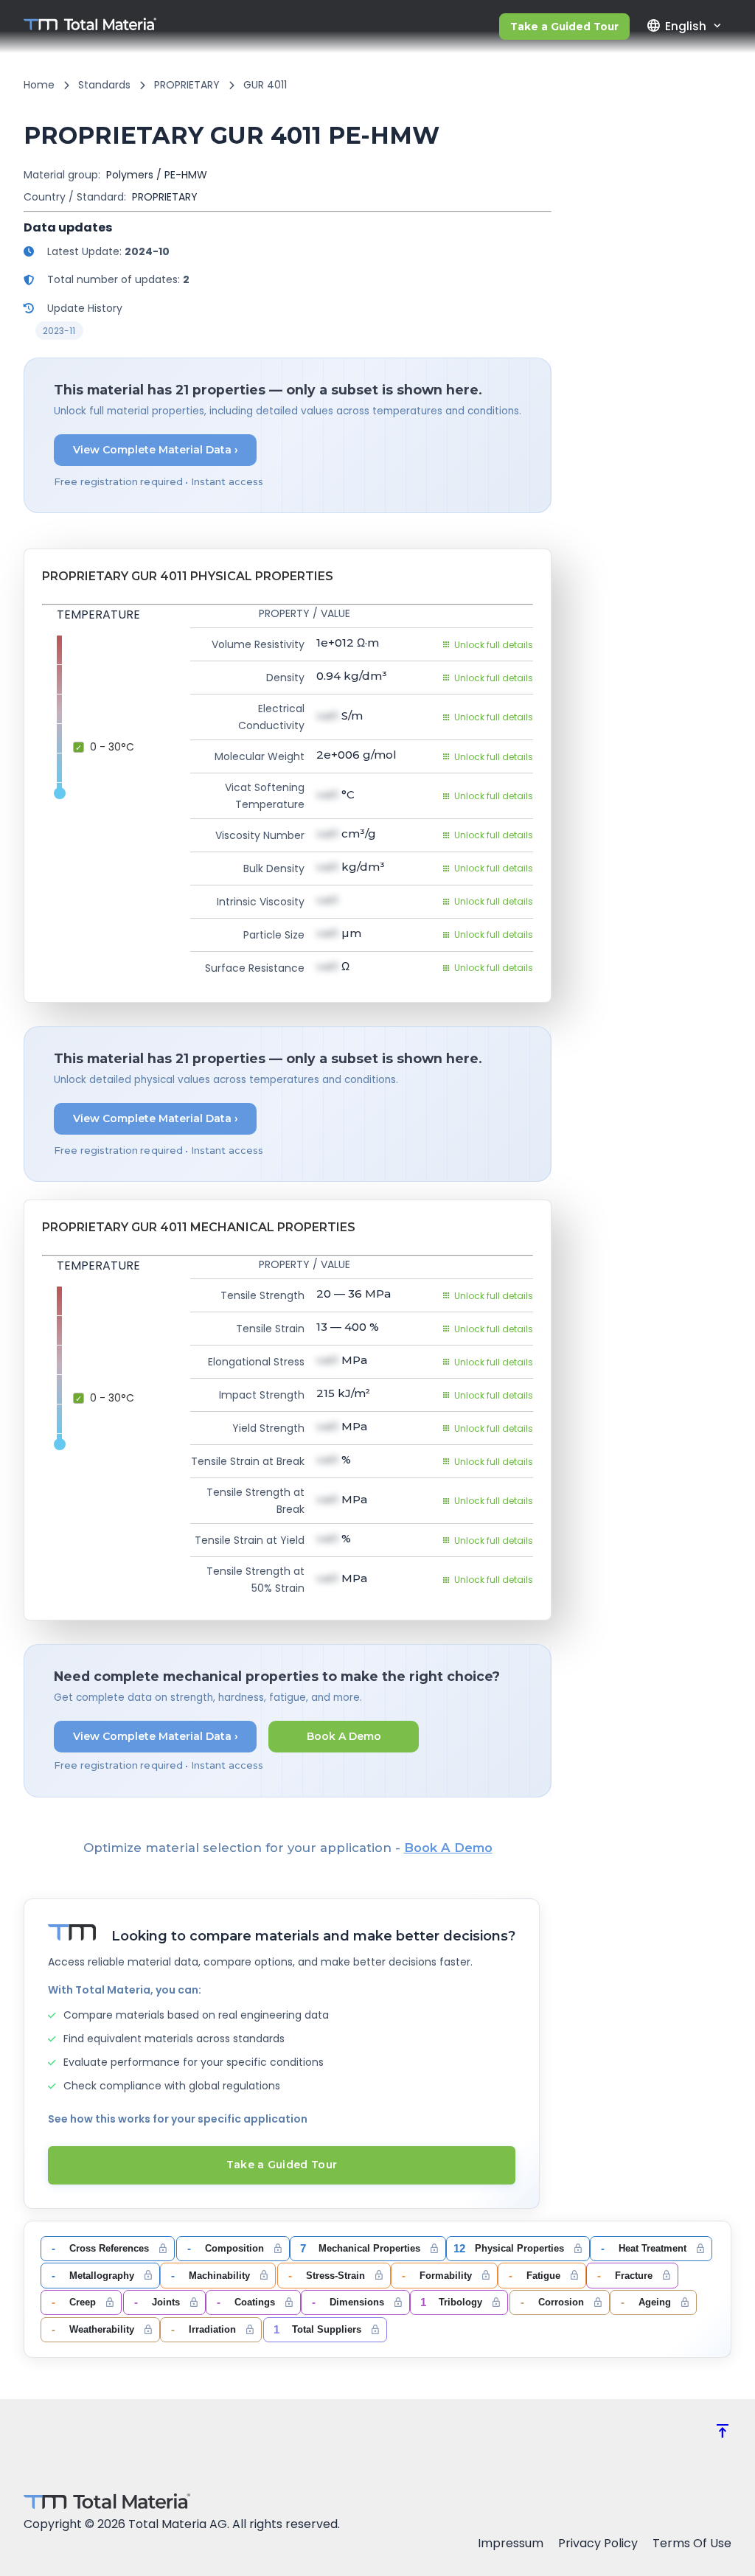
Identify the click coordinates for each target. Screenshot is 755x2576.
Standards (104, 85)
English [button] (676, 26)
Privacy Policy (598, 2543)
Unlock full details (494, 645)
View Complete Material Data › (156, 450)
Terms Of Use (692, 2543)
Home (39, 85)
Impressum (511, 2543)
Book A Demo (344, 1736)
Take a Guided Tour (564, 27)
